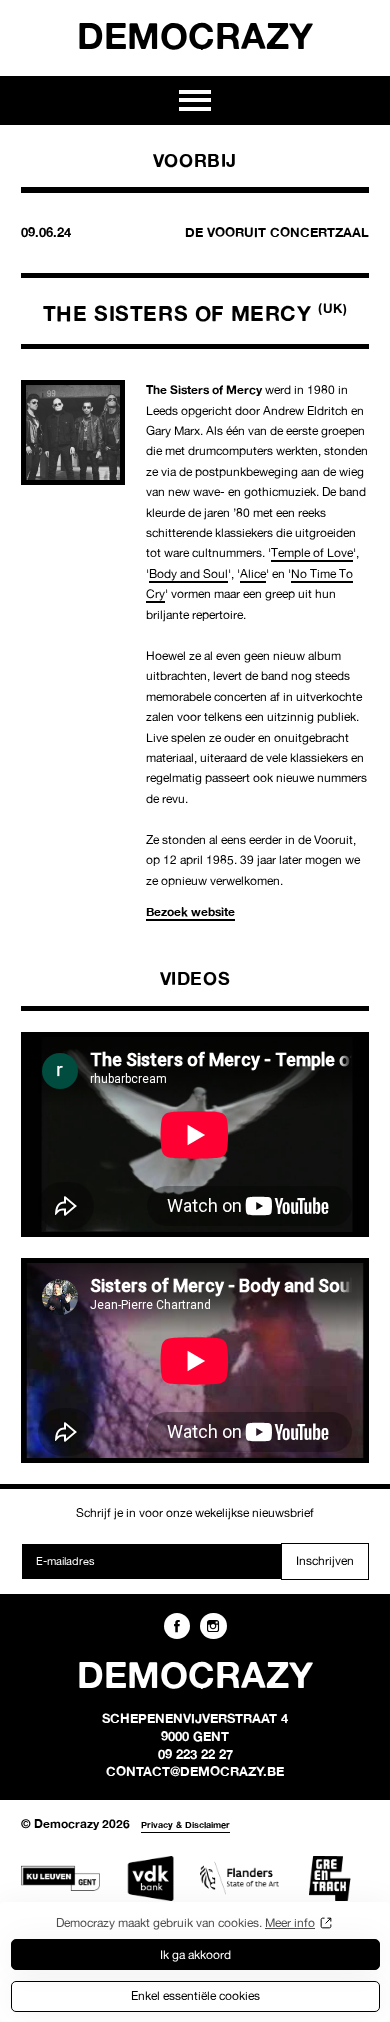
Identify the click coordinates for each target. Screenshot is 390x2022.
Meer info (290, 1922)
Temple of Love (312, 552)
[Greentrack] (329, 1878)
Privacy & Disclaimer (185, 1824)
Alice (253, 573)
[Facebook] (177, 1626)
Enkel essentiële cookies (195, 1995)
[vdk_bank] (150, 1878)
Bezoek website (190, 911)
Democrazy (195, 35)
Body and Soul (188, 573)
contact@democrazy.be (195, 1771)
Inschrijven (325, 1560)
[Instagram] (213, 1626)
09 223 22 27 (195, 1754)
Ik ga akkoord (195, 1954)
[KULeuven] (60, 1878)
